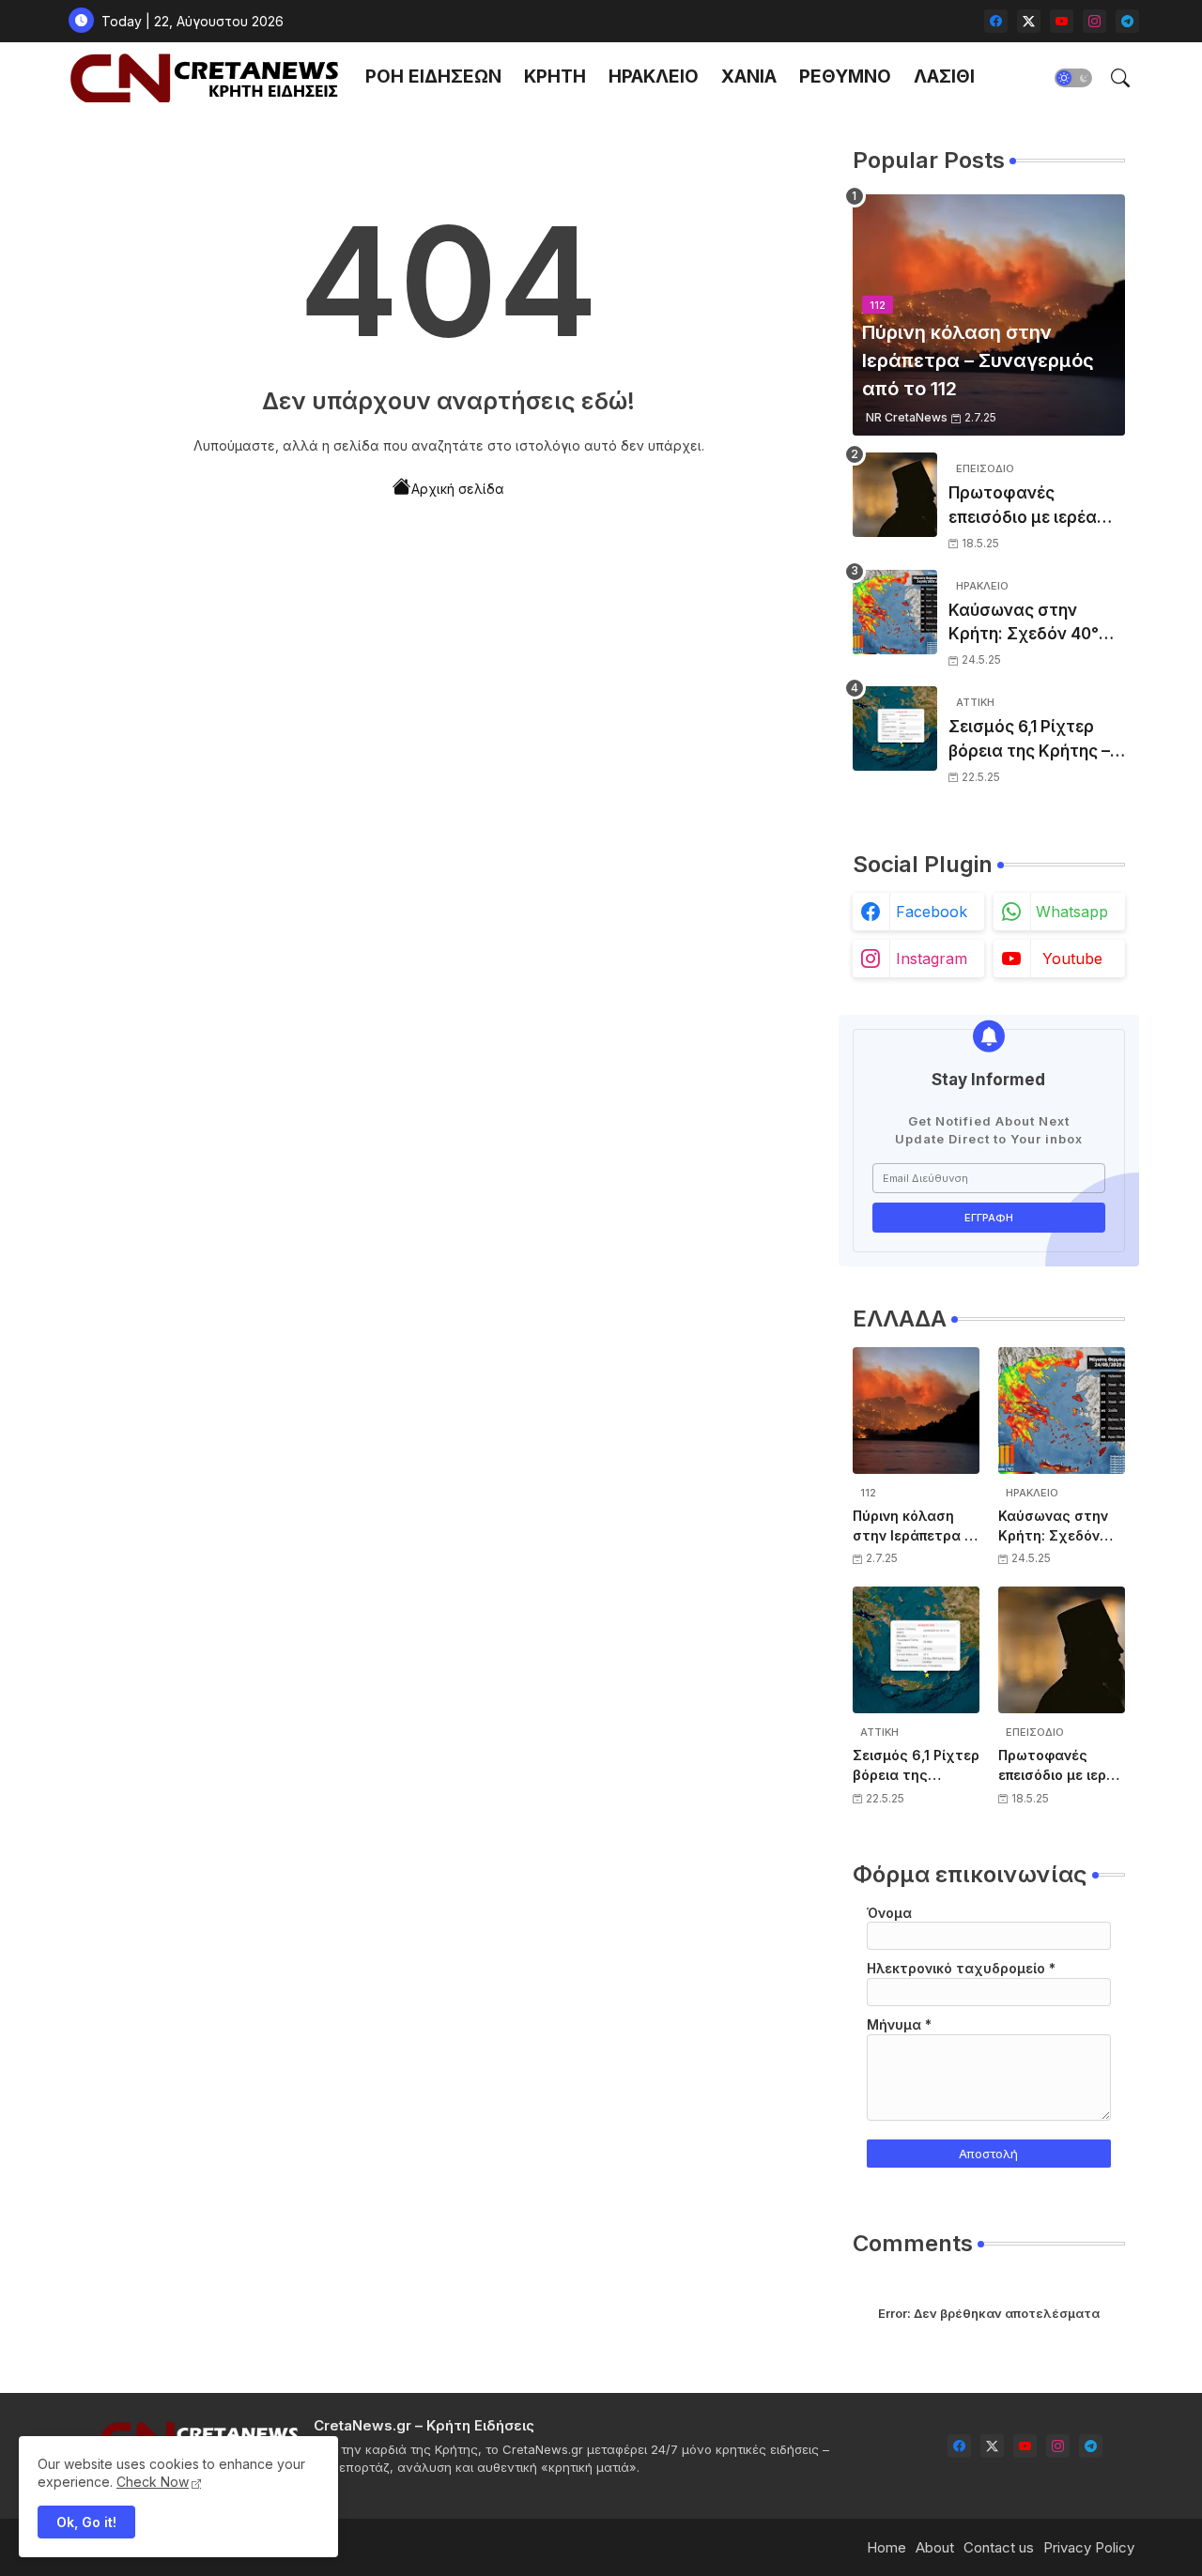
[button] (1073, 78)
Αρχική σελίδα (458, 489)
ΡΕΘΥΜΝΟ (845, 77)
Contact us (999, 2547)
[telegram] (1127, 21)
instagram (932, 958)
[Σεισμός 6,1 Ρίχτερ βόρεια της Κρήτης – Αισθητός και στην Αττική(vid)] (895, 728)
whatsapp (1072, 912)
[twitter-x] (1029, 21)
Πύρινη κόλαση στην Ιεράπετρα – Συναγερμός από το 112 (912, 1526)
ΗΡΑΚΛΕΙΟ (654, 77)
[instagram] (1094, 21)
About (935, 2547)
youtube (1072, 958)
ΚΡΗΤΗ (555, 77)
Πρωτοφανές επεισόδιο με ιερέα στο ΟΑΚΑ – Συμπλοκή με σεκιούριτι (1023, 506)
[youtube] (1062, 21)
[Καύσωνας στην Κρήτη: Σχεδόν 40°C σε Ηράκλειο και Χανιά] (895, 612)
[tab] (433, 77)
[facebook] (996, 21)
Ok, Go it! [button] (86, 2522)
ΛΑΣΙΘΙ (944, 77)
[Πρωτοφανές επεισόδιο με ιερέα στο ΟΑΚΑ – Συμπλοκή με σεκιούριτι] (895, 495)
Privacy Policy (1089, 2547)
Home (886, 2547)
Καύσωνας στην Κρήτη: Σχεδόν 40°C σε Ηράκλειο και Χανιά (1030, 624)
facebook (932, 912)
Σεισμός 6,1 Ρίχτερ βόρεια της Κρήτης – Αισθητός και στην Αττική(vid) (1029, 740)
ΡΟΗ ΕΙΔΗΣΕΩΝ (433, 77)
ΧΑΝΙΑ (749, 77)
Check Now (153, 2482)
